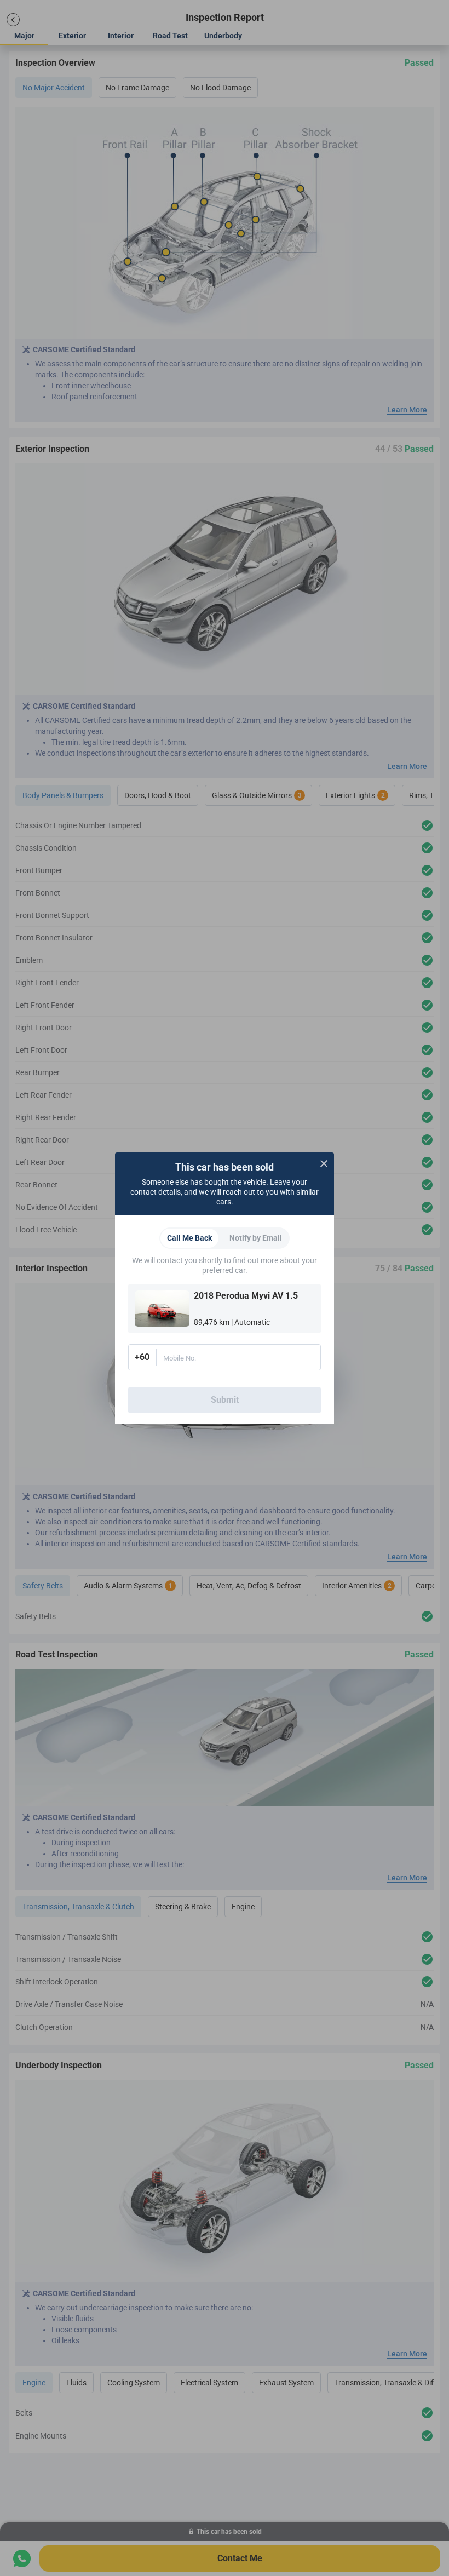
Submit (225, 1400)
